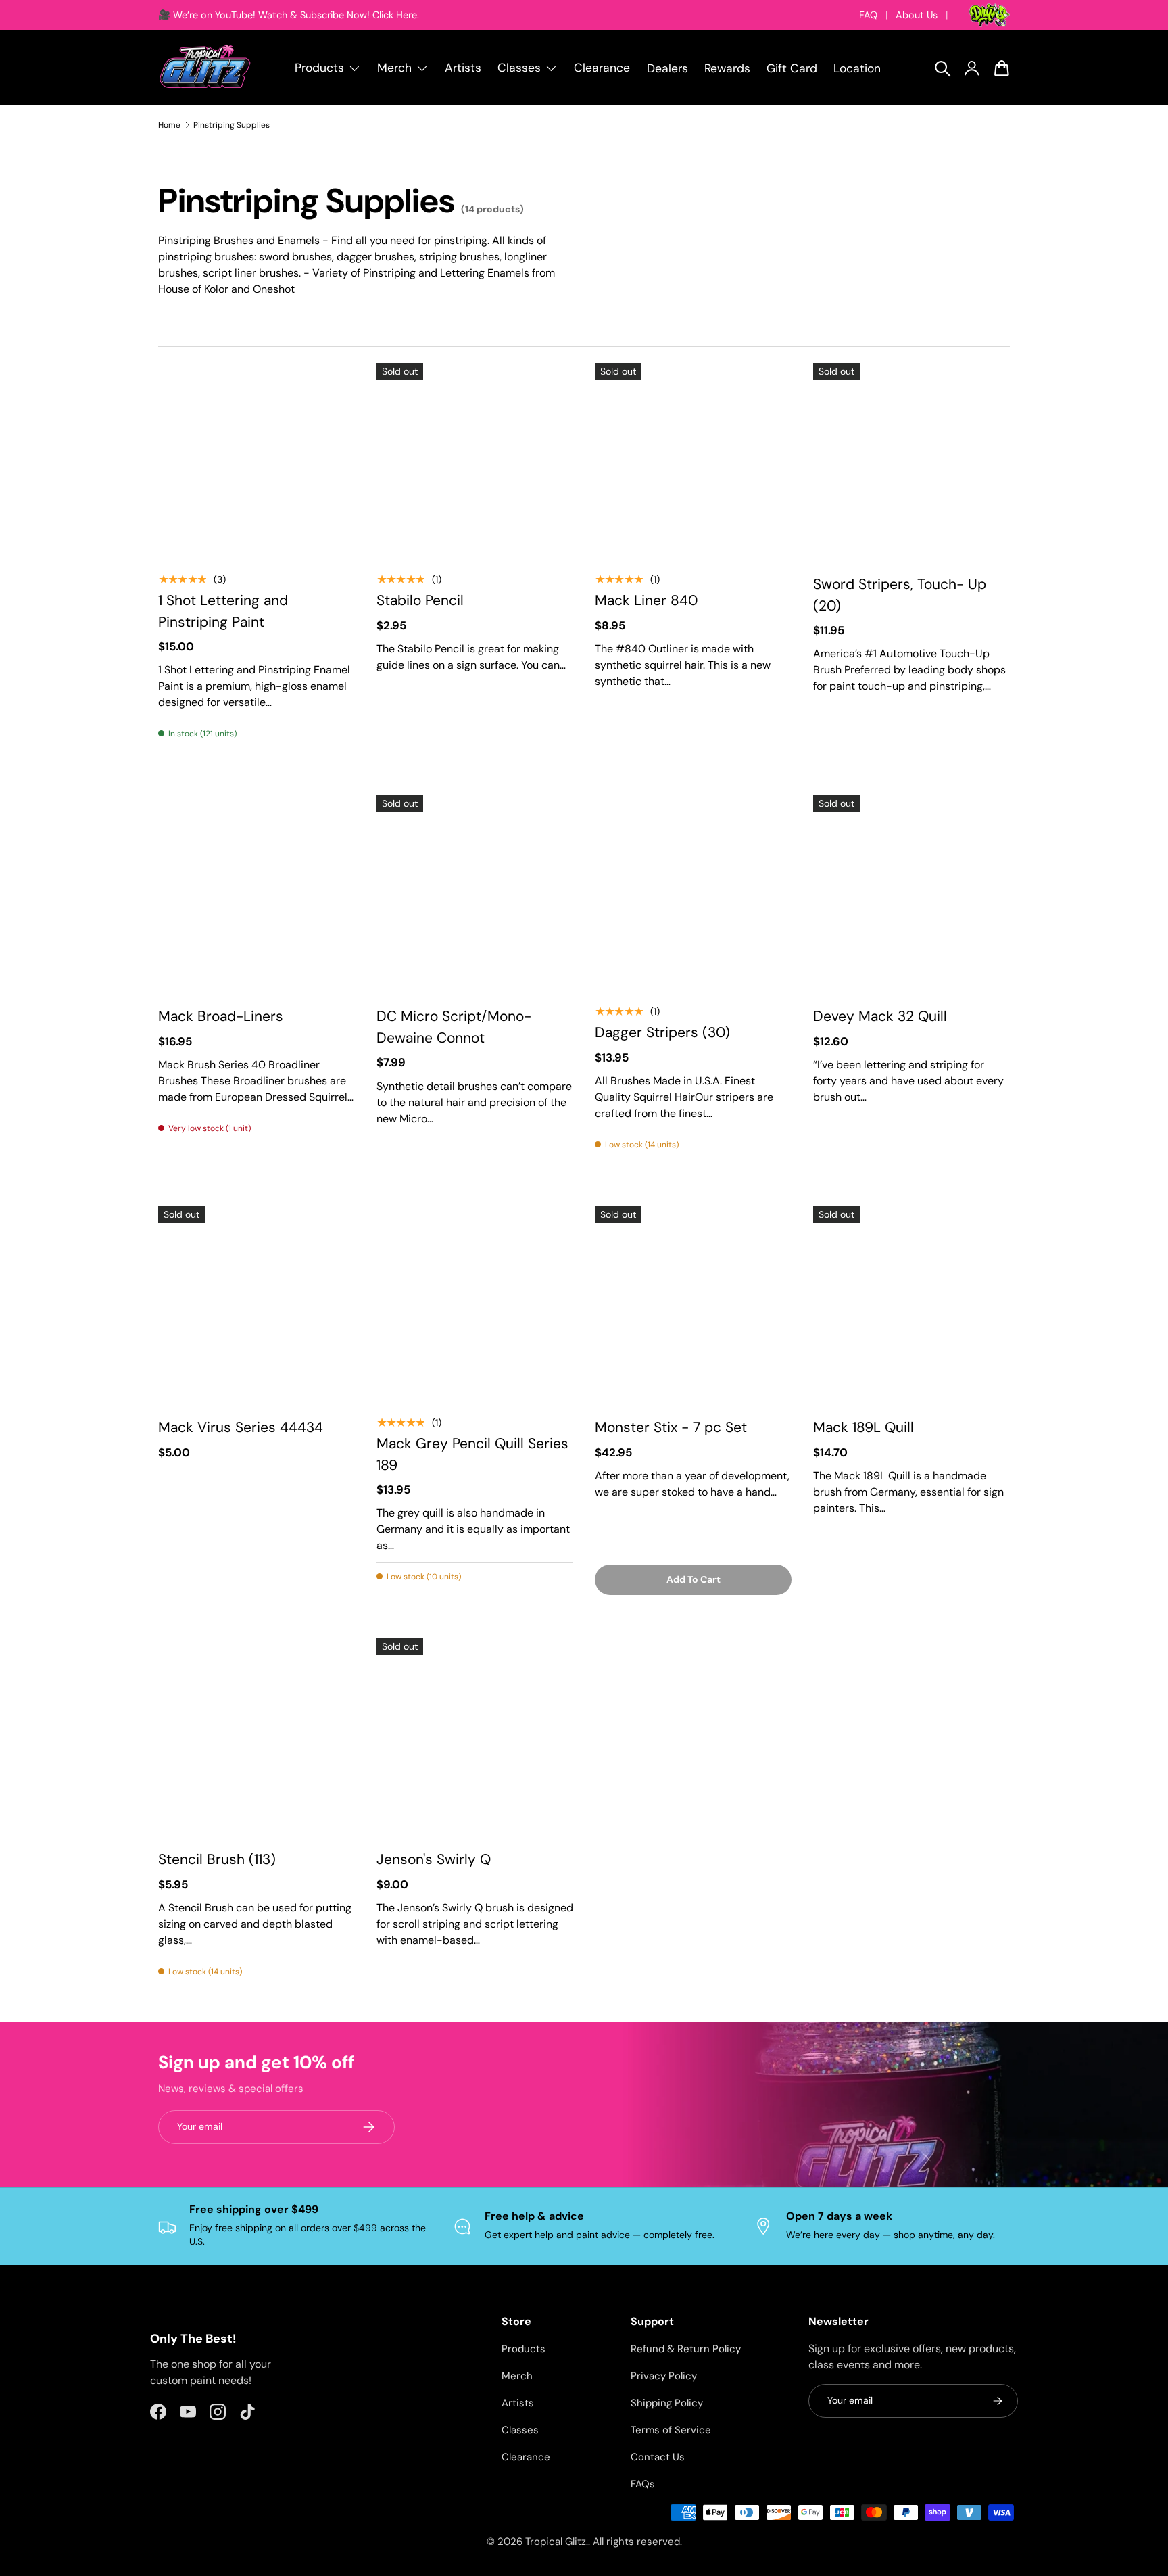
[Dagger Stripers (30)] (693, 893)
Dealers (667, 68)
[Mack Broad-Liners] (257, 893)
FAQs (643, 2484)
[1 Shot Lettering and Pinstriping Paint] (257, 461)
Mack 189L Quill (863, 1427)
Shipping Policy (667, 2403)
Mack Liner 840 (646, 600)
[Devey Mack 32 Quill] (911, 893)
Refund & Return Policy (686, 2349)
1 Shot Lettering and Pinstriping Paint (223, 611)
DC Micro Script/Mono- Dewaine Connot (454, 1027)
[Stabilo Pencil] (475, 461)
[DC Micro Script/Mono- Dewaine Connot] (475, 893)
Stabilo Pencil (420, 600)
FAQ (868, 15)
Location (857, 68)
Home (169, 125)
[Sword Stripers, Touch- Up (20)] (911, 461)
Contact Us (658, 2457)
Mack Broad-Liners (221, 1016)
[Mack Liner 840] (693, 461)
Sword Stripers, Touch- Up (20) (900, 595)
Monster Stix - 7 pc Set (671, 1427)
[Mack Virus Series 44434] (257, 1305)
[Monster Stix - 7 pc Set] (693, 1305)
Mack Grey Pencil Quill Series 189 (472, 1454)
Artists (463, 68)
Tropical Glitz (556, 2542)
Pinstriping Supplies (232, 125)
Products (524, 2349)
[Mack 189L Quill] (911, 1305)
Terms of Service (671, 2430)
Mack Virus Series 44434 (241, 1427)
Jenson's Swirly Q (434, 1859)
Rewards (727, 68)
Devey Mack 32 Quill (880, 1016)
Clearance (602, 68)
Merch (517, 2376)
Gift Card (792, 68)
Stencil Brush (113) (217, 1859)
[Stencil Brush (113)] (257, 1737)
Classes (520, 2430)
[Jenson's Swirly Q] (475, 1737)
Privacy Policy (664, 2376)
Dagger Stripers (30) (662, 1032)
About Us (917, 15)
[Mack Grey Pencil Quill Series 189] (475, 1305)
